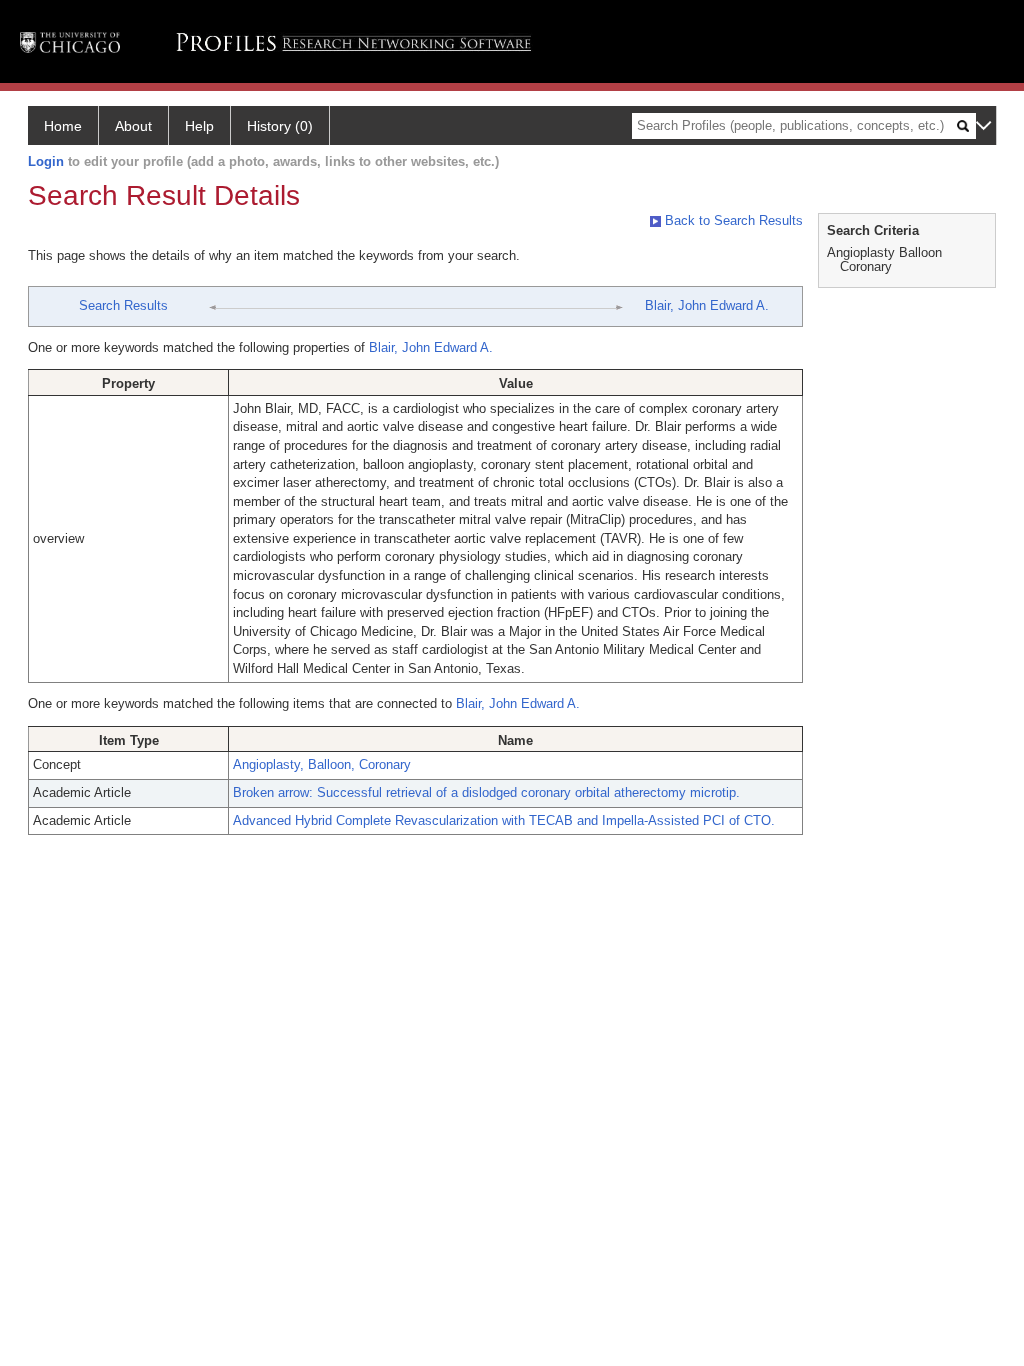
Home (63, 126)
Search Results (123, 305)
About (133, 126)
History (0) (280, 126)
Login (46, 161)
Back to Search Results (732, 220)
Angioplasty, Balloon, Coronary (322, 764)
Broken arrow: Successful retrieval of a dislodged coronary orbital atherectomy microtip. (486, 792)
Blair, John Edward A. (707, 305)
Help (199, 126)
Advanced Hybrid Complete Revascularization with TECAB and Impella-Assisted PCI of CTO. (504, 820)
